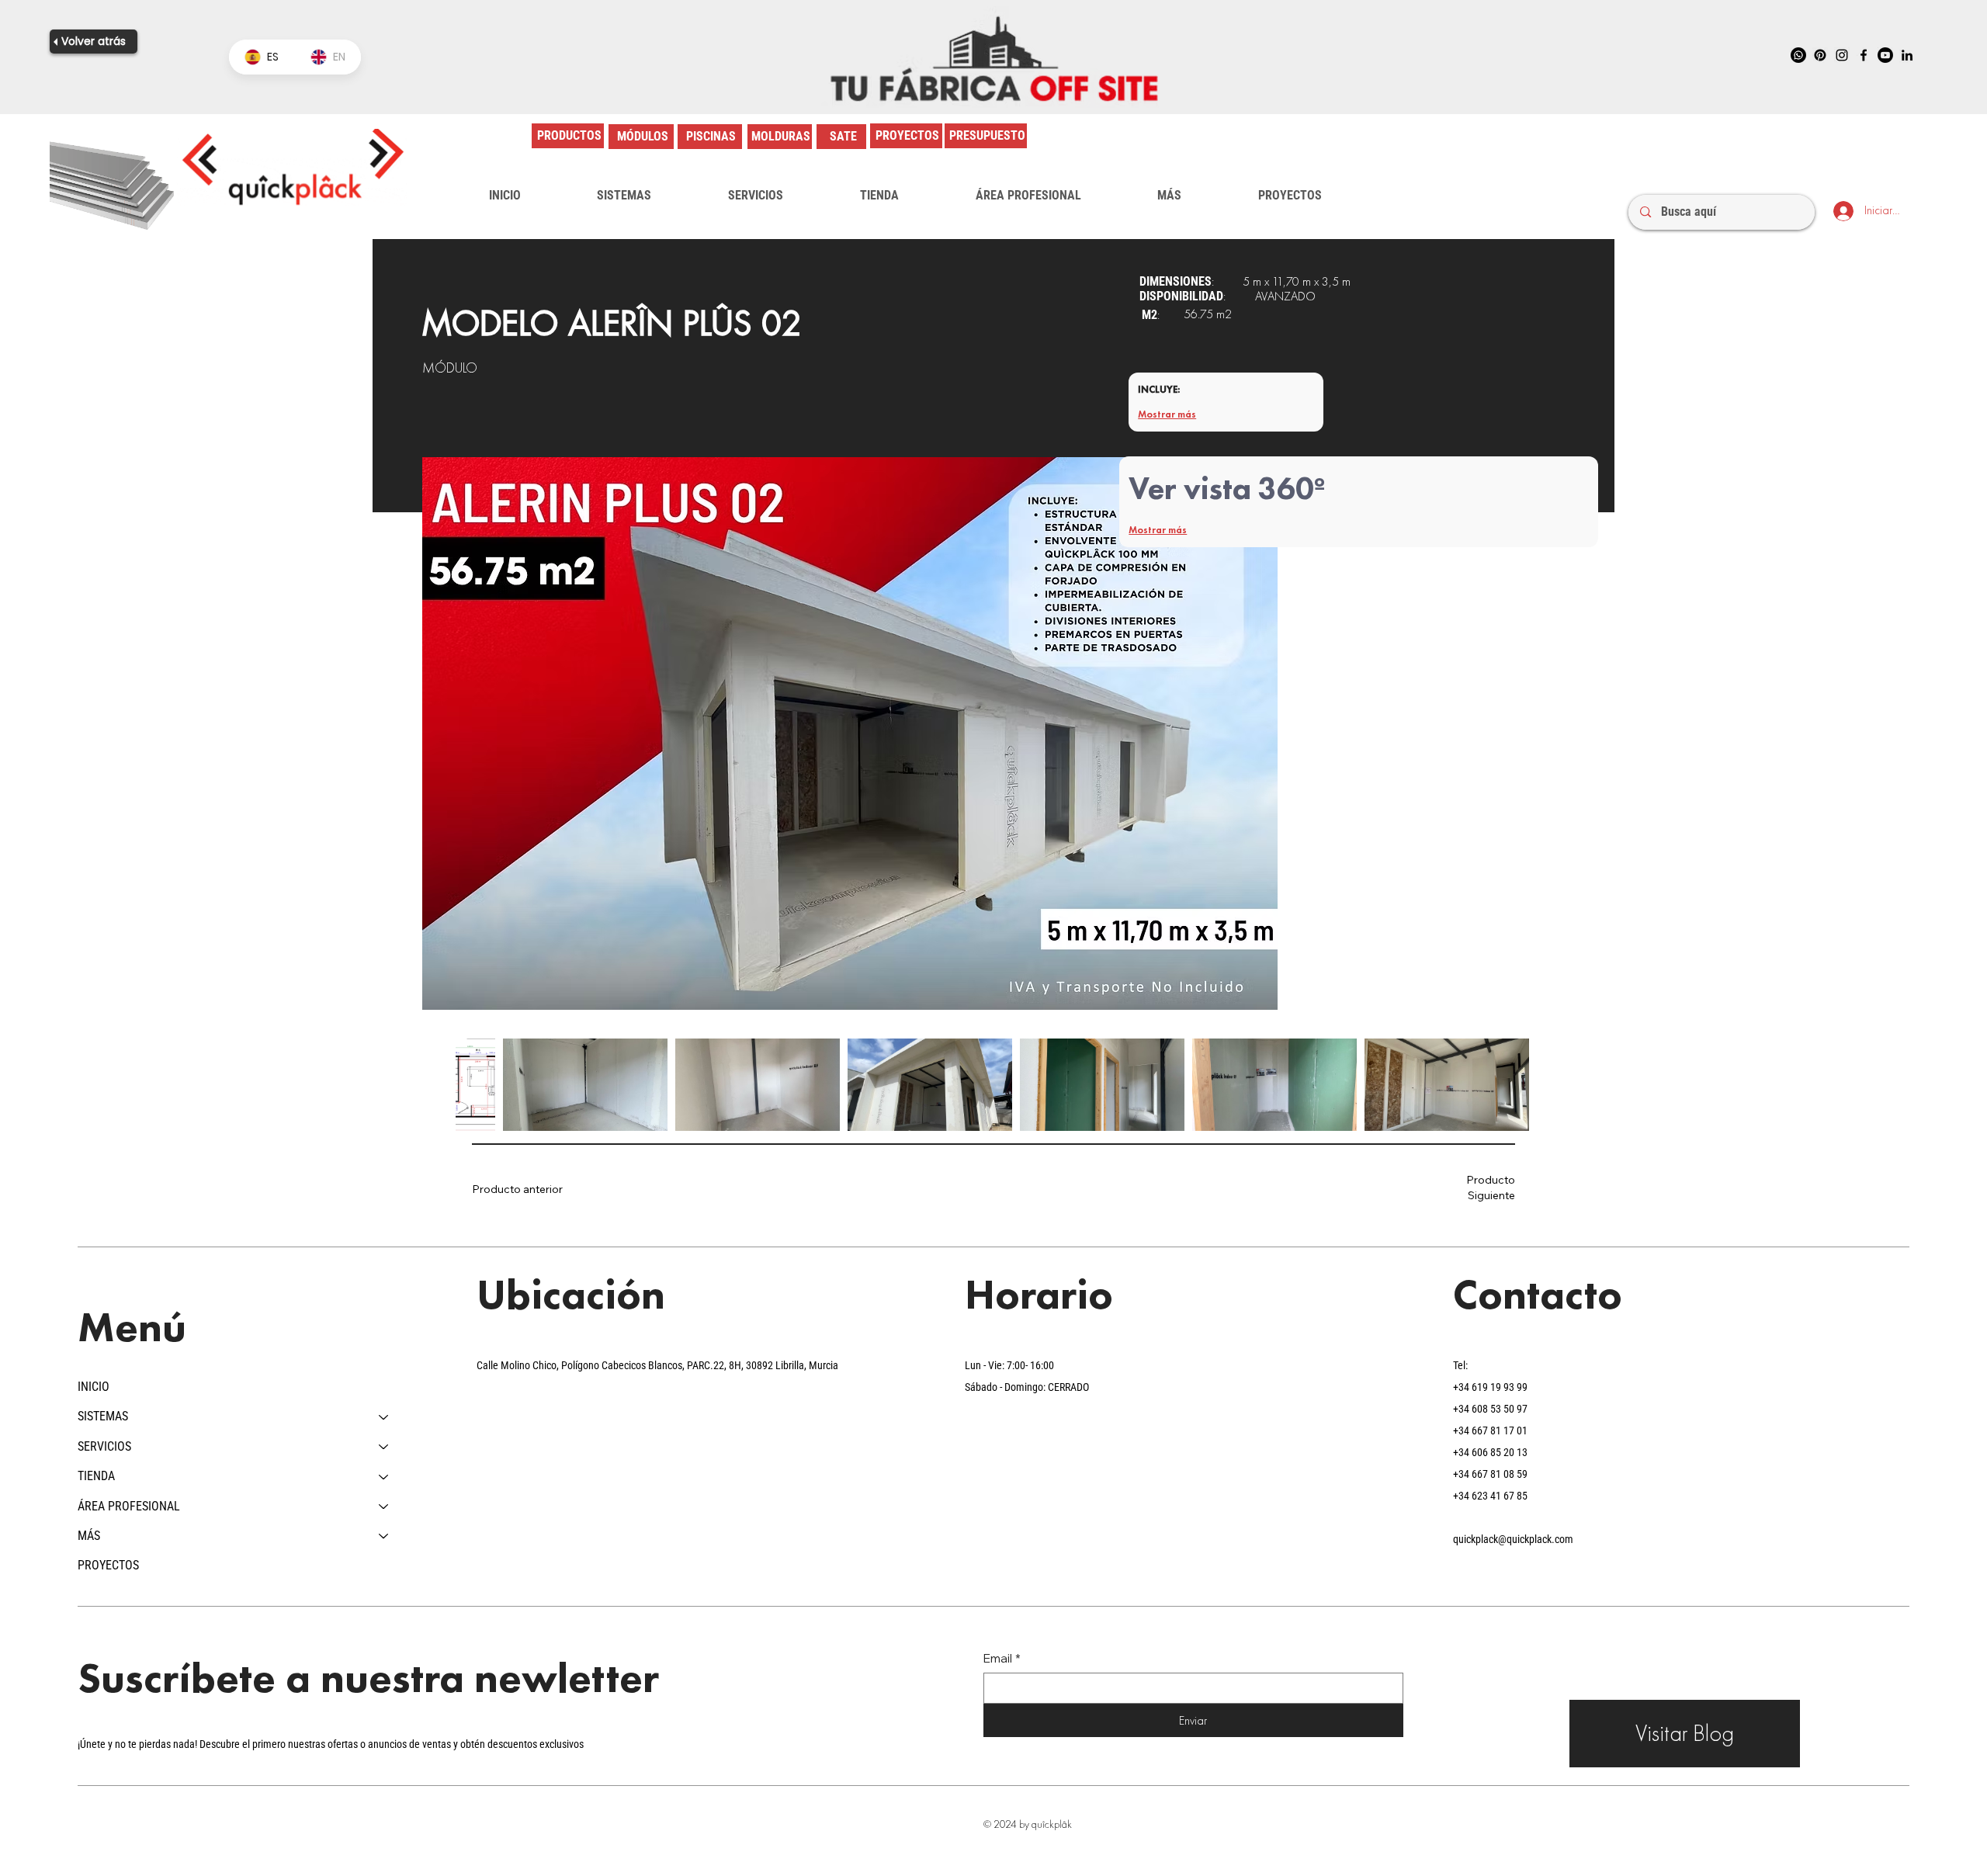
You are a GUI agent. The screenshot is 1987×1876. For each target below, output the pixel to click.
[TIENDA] (384, 1476)
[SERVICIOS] (384, 1447)
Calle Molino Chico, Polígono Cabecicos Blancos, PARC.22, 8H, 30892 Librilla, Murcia (657, 1365)
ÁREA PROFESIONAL (129, 1506)
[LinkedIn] (1907, 55)
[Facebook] (1864, 55)
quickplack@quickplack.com (1513, 1539)
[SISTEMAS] (384, 1417)
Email (1002, 1658)
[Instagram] (1842, 55)
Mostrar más (1167, 414)
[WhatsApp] (1798, 55)
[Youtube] (1885, 55)
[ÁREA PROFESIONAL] (384, 1507)
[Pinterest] (1820, 55)
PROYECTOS (108, 1565)
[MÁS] (384, 1536)
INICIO (94, 1387)
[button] (624, 196)
